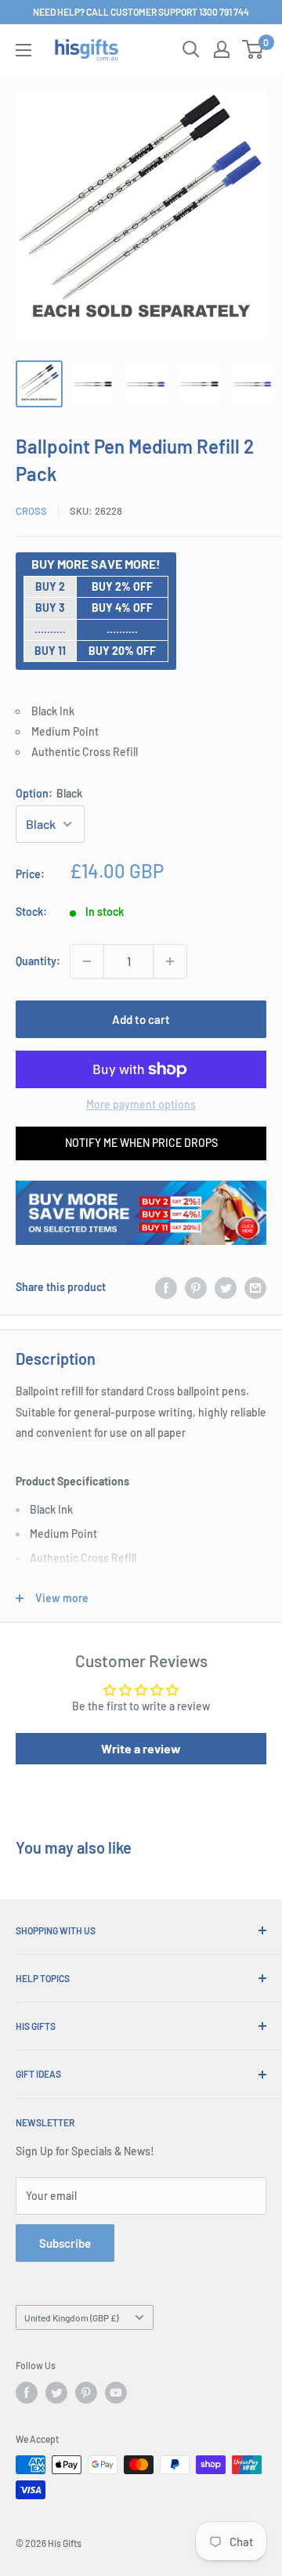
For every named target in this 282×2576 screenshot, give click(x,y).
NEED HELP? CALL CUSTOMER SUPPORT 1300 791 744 (141, 12)
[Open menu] (23, 50)
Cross (31, 511)
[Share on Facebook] (166, 1287)
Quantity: (38, 961)
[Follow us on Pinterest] (86, 2393)
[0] (253, 49)
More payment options (141, 1104)
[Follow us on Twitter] (56, 2393)
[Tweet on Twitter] (226, 1287)
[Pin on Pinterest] (196, 1287)
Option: (49, 793)
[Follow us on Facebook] (27, 2393)
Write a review (141, 1748)
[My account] (222, 49)
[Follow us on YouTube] (116, 2393)
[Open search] (191, 49)
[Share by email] (255, 1287)
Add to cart (141, 1019)
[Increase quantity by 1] (170, 961)
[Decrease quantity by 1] (87, 961)
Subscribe (65, 2243)
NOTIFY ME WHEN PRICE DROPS (141, 1143)
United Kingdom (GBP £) (71, 2317)
